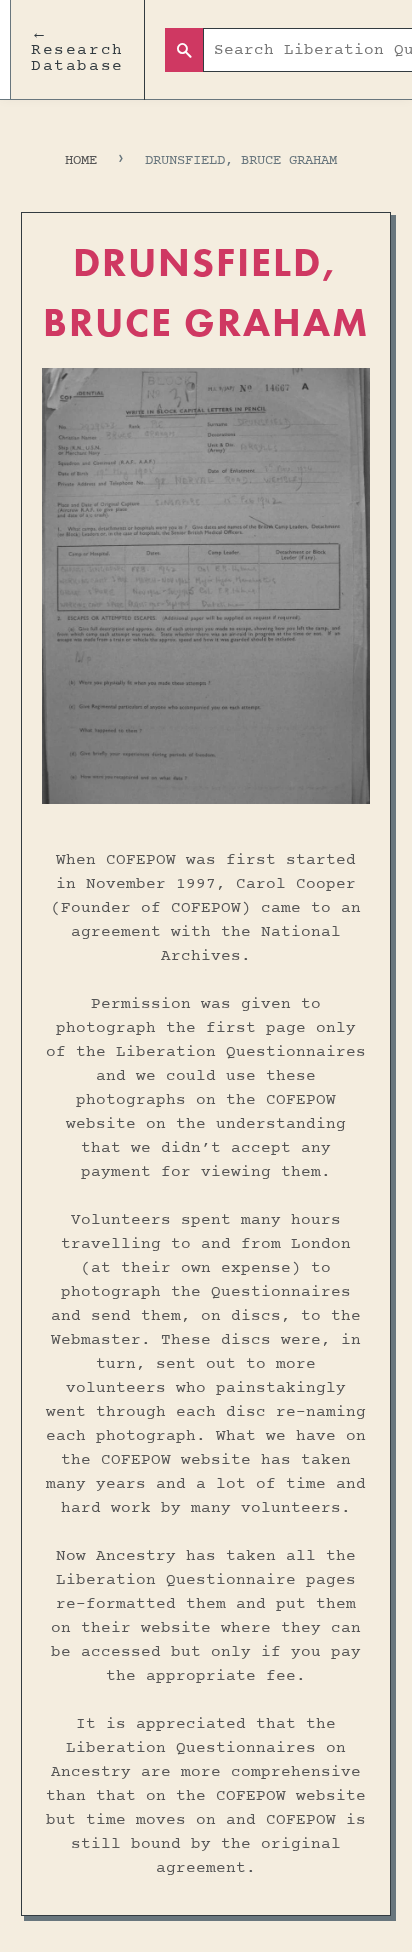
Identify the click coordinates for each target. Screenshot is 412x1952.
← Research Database (77, 50)
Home (81, 160)
